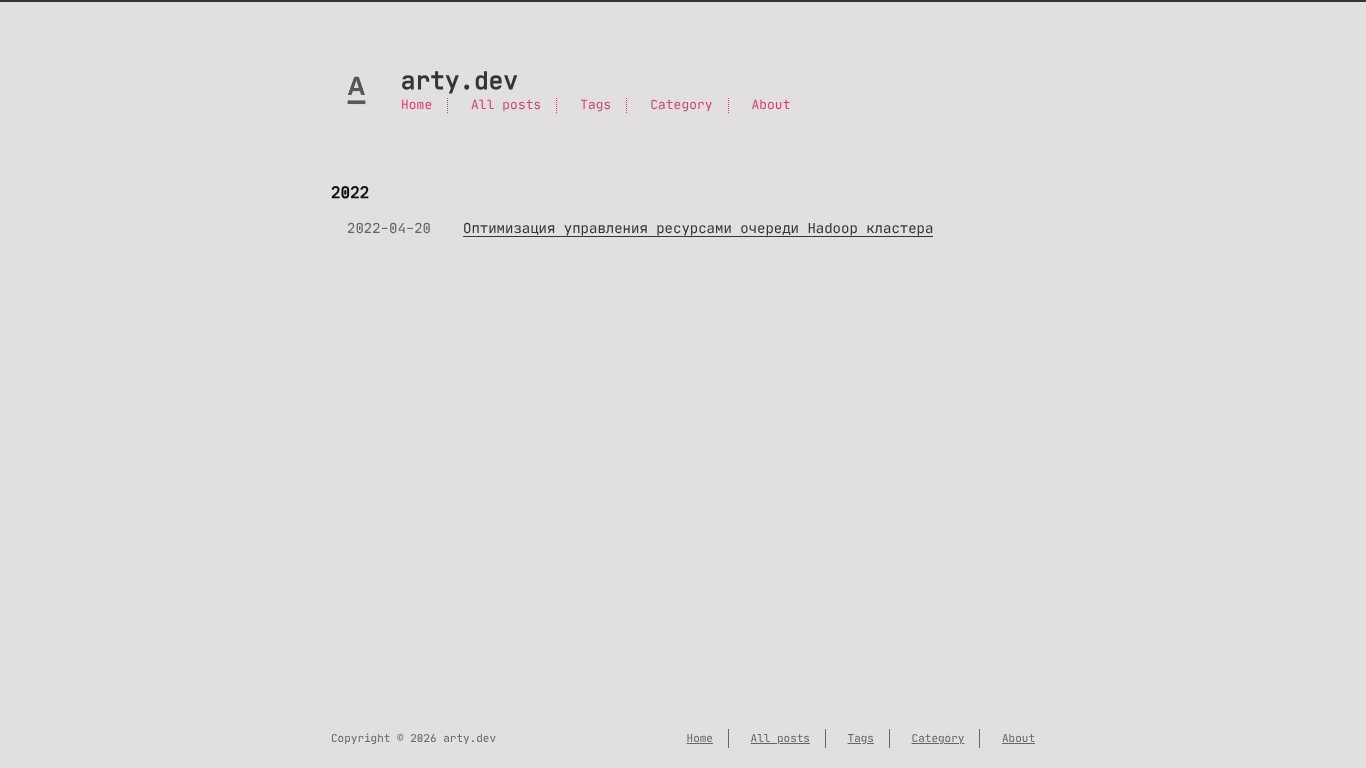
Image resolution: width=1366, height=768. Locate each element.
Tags (595, 105)
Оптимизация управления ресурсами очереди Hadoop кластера (698, 228)
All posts (506, 105)
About (770, 105)
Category (681, 105)
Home (416, 105)
